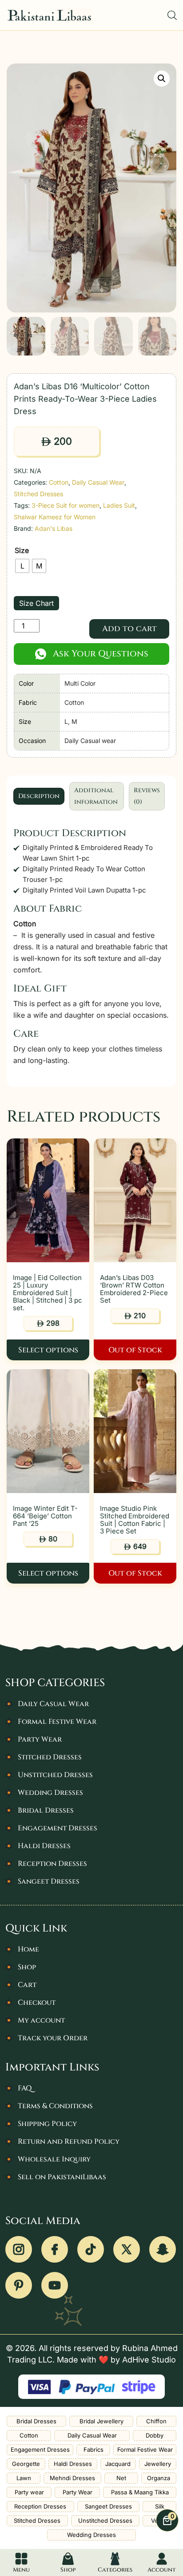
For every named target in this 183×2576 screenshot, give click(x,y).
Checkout (37, 2003)
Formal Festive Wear (57, 1722)
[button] (162, 79)
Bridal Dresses (46, 1810)
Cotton (59, 482)
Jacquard (118, 2464)
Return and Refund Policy (69, 2141)
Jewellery (158, 2464)
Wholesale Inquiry (54, 2159)
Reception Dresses (52, 1864)
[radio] (22, 566)
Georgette (26, 2464)
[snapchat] (163, 2249)
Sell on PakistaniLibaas (62, 2177)
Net (121, 2478)
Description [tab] (39, 796)
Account (162, 2570)
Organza (159, 2478)
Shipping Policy (47, 2124)
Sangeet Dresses (49, 1881)
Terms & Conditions (55, 2106)
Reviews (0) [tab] (147, 796)
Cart (27, 1985)
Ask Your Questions (101, 654)
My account (41, 2020)
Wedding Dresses (50, 1793)
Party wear (29, 2492)
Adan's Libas (54, 528)
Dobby (155, 2435)
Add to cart (129, 629)
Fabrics (93, 2450)
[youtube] (55, 2285)
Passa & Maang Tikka (140, 2492)
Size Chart (36, 603)
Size (22, 550)
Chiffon (156, 2421)
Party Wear (40, 1739)
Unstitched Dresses (55, 1775)
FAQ (25, 2088)
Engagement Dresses (58, 1828)
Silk (160, 2506)
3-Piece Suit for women (66, 505)
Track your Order (53, 2038)
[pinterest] (19, 2285)
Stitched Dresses (38, 494)
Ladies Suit (119, 505)
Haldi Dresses (44, 1846)
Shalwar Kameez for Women (55, 517)
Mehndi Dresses (72, 2478)
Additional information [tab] (96, 796)
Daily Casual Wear (98, 482)
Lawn (24, 2478)
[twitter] (127, 2249)
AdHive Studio (149, 2360)
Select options (48, 1350)
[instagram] (19, 2249)
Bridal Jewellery (101, 2421)
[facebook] (55, 2249)
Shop (27, 1967)
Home (28, 1949)
